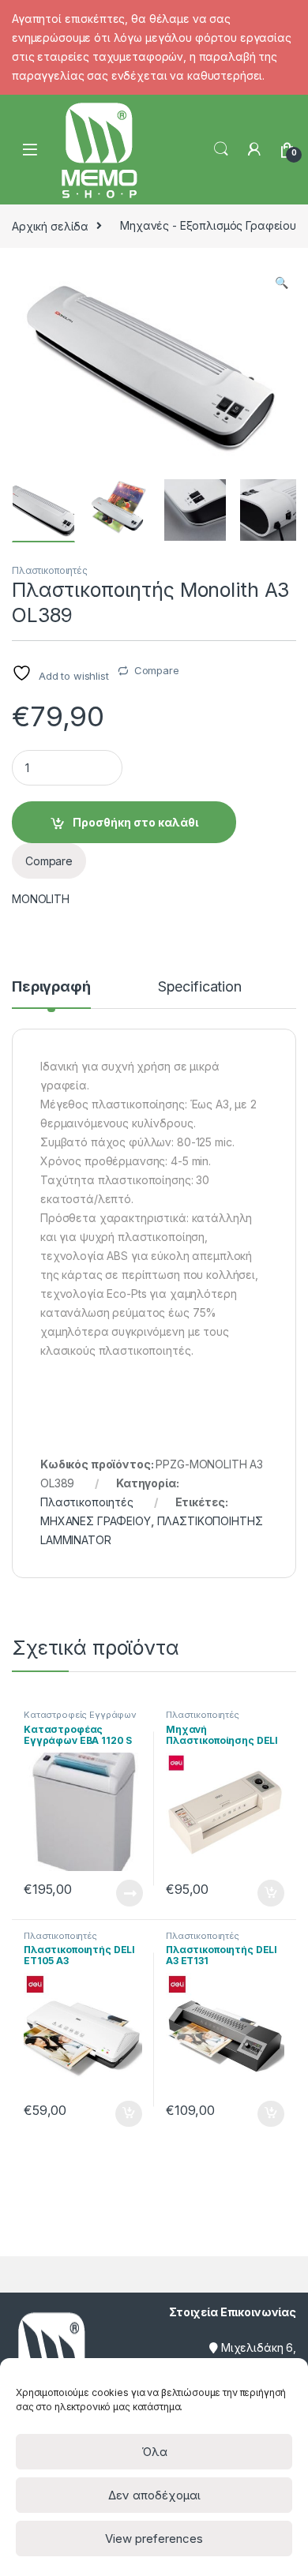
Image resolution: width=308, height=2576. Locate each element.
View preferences (154, 2539)
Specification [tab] (200, 987)
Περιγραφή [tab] (51, 987)
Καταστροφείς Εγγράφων (80, 1715)
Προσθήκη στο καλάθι (135, 822)
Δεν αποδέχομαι (154, 2495)
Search (221, 149)
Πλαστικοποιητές (50, 570)
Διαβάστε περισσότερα (107, 1893)
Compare (157, 670)
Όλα (154, 2452)
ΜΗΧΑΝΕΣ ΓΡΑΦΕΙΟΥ (96, 1521)
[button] (282, 283)
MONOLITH (41, 899)
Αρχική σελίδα (50, 225)
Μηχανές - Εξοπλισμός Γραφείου (208, 225)
